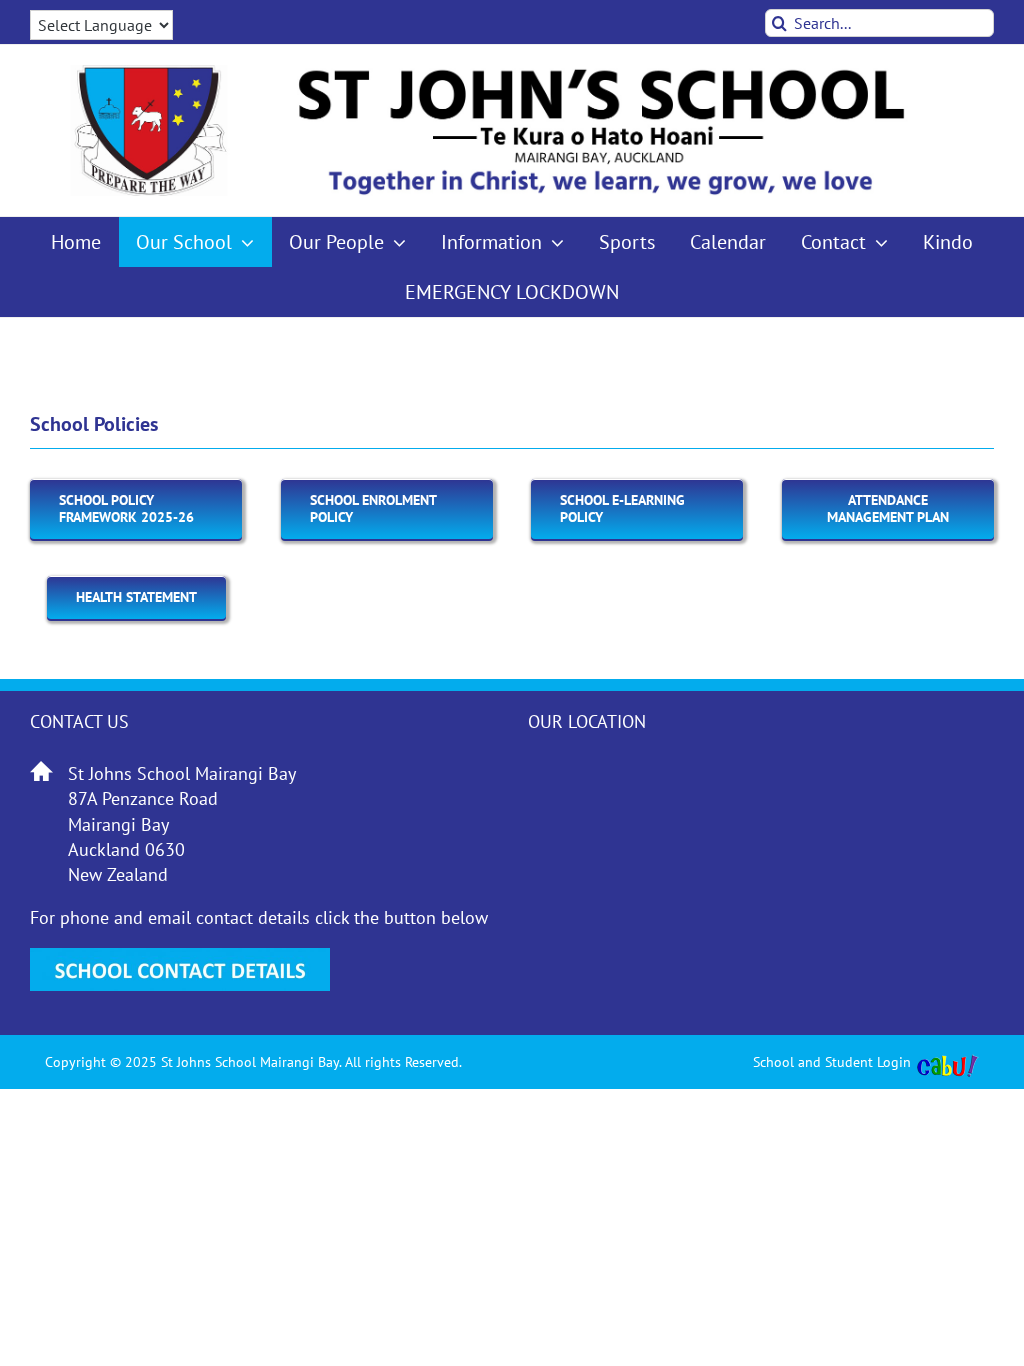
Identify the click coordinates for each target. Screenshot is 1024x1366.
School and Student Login (832, 1062)
